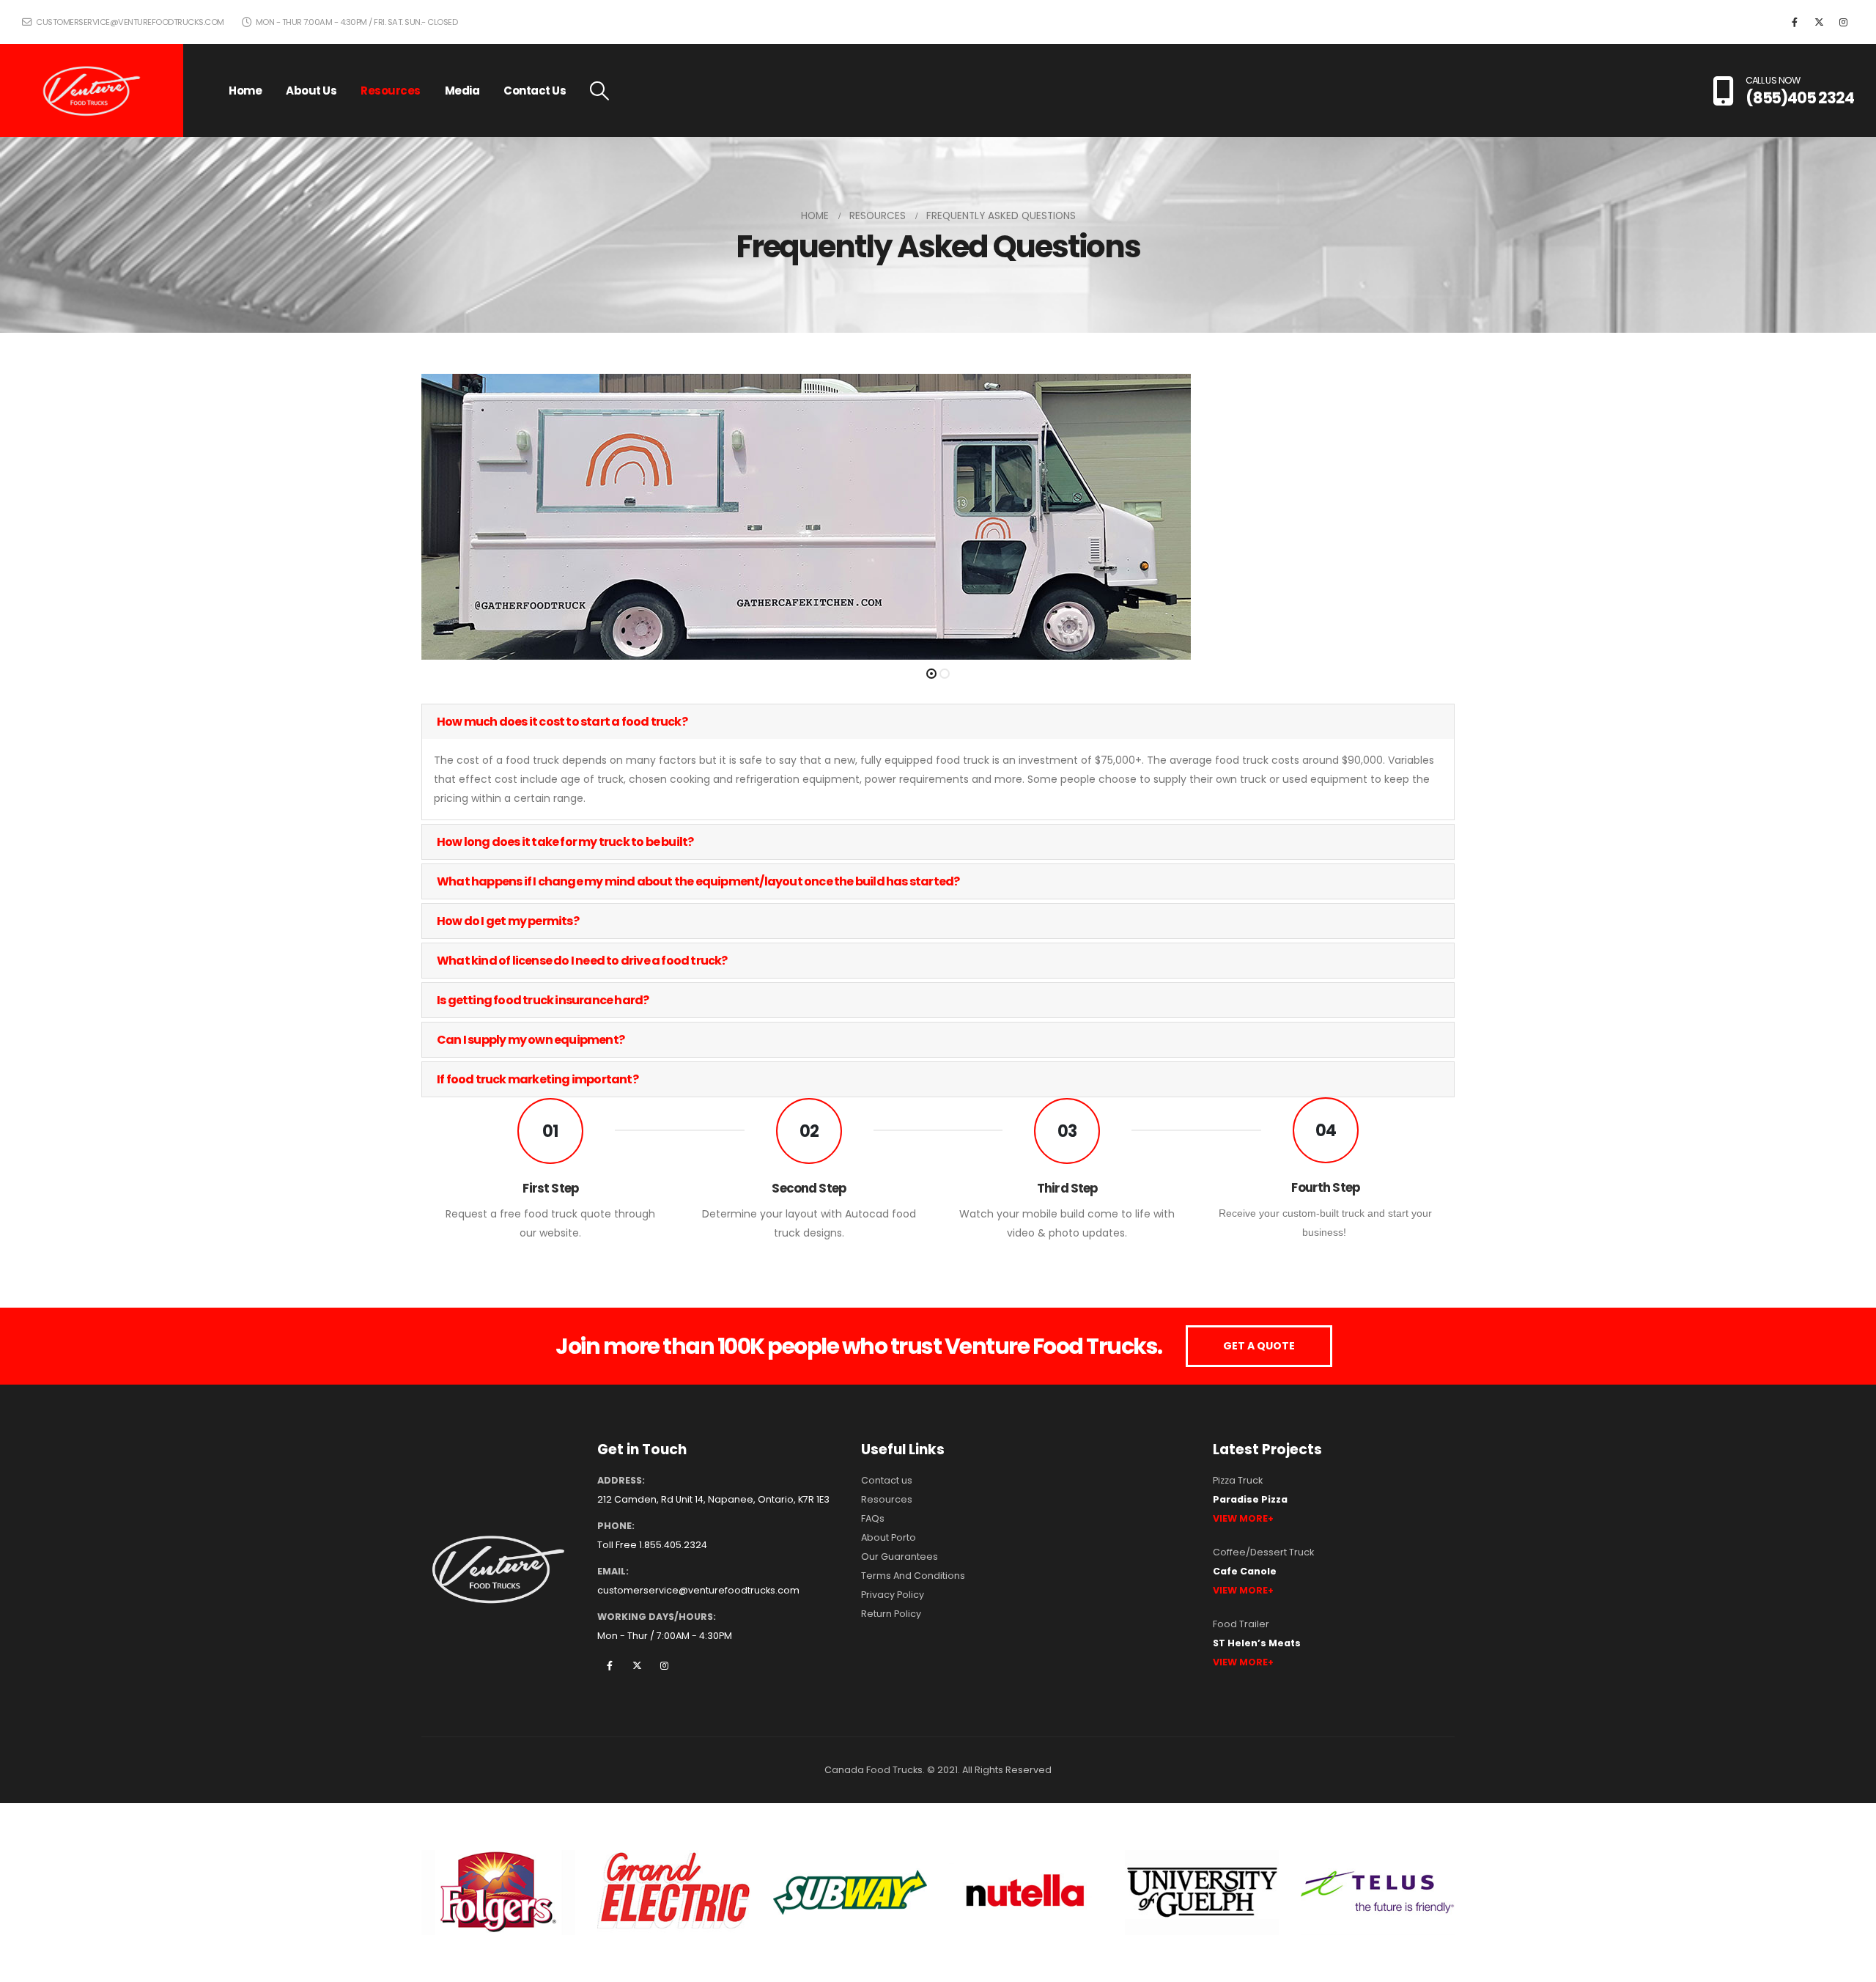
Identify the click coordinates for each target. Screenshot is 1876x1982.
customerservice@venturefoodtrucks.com (129, 22)
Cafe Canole (1245, 1571)
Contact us (887, 1480)
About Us (311, 91)
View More (1240, 1518)
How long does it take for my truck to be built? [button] (565, 842)
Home (245, 91)
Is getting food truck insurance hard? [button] (543, 1000)
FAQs (873, 1518)
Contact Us (535, 91)
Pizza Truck (1238, 1480)
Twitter (637, 1665)
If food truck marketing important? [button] (538, 1079)
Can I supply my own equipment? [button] (531, 1040)
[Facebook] (1795, 22)
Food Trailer (1241, 1624)
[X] (1819, 22)
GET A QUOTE (1259, 1346)
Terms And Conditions (913, 1576)
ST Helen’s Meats (1257, 1643)
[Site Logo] (92, 91)
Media (462, 91)
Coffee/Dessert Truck (1263, 1552)
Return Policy (891, 1614)
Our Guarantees (900, 1557)
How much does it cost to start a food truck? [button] (562, 722)
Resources (391, 91)
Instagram (664, 1665)
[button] (599, 91)
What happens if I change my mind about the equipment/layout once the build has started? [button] (698, 881)
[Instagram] (1843, 22)
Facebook (610, 1665)
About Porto (889, 1537)
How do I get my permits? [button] (508, 921)
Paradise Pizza (1250, 1499)
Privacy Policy (893, 1595)
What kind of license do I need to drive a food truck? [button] (582, 961)
